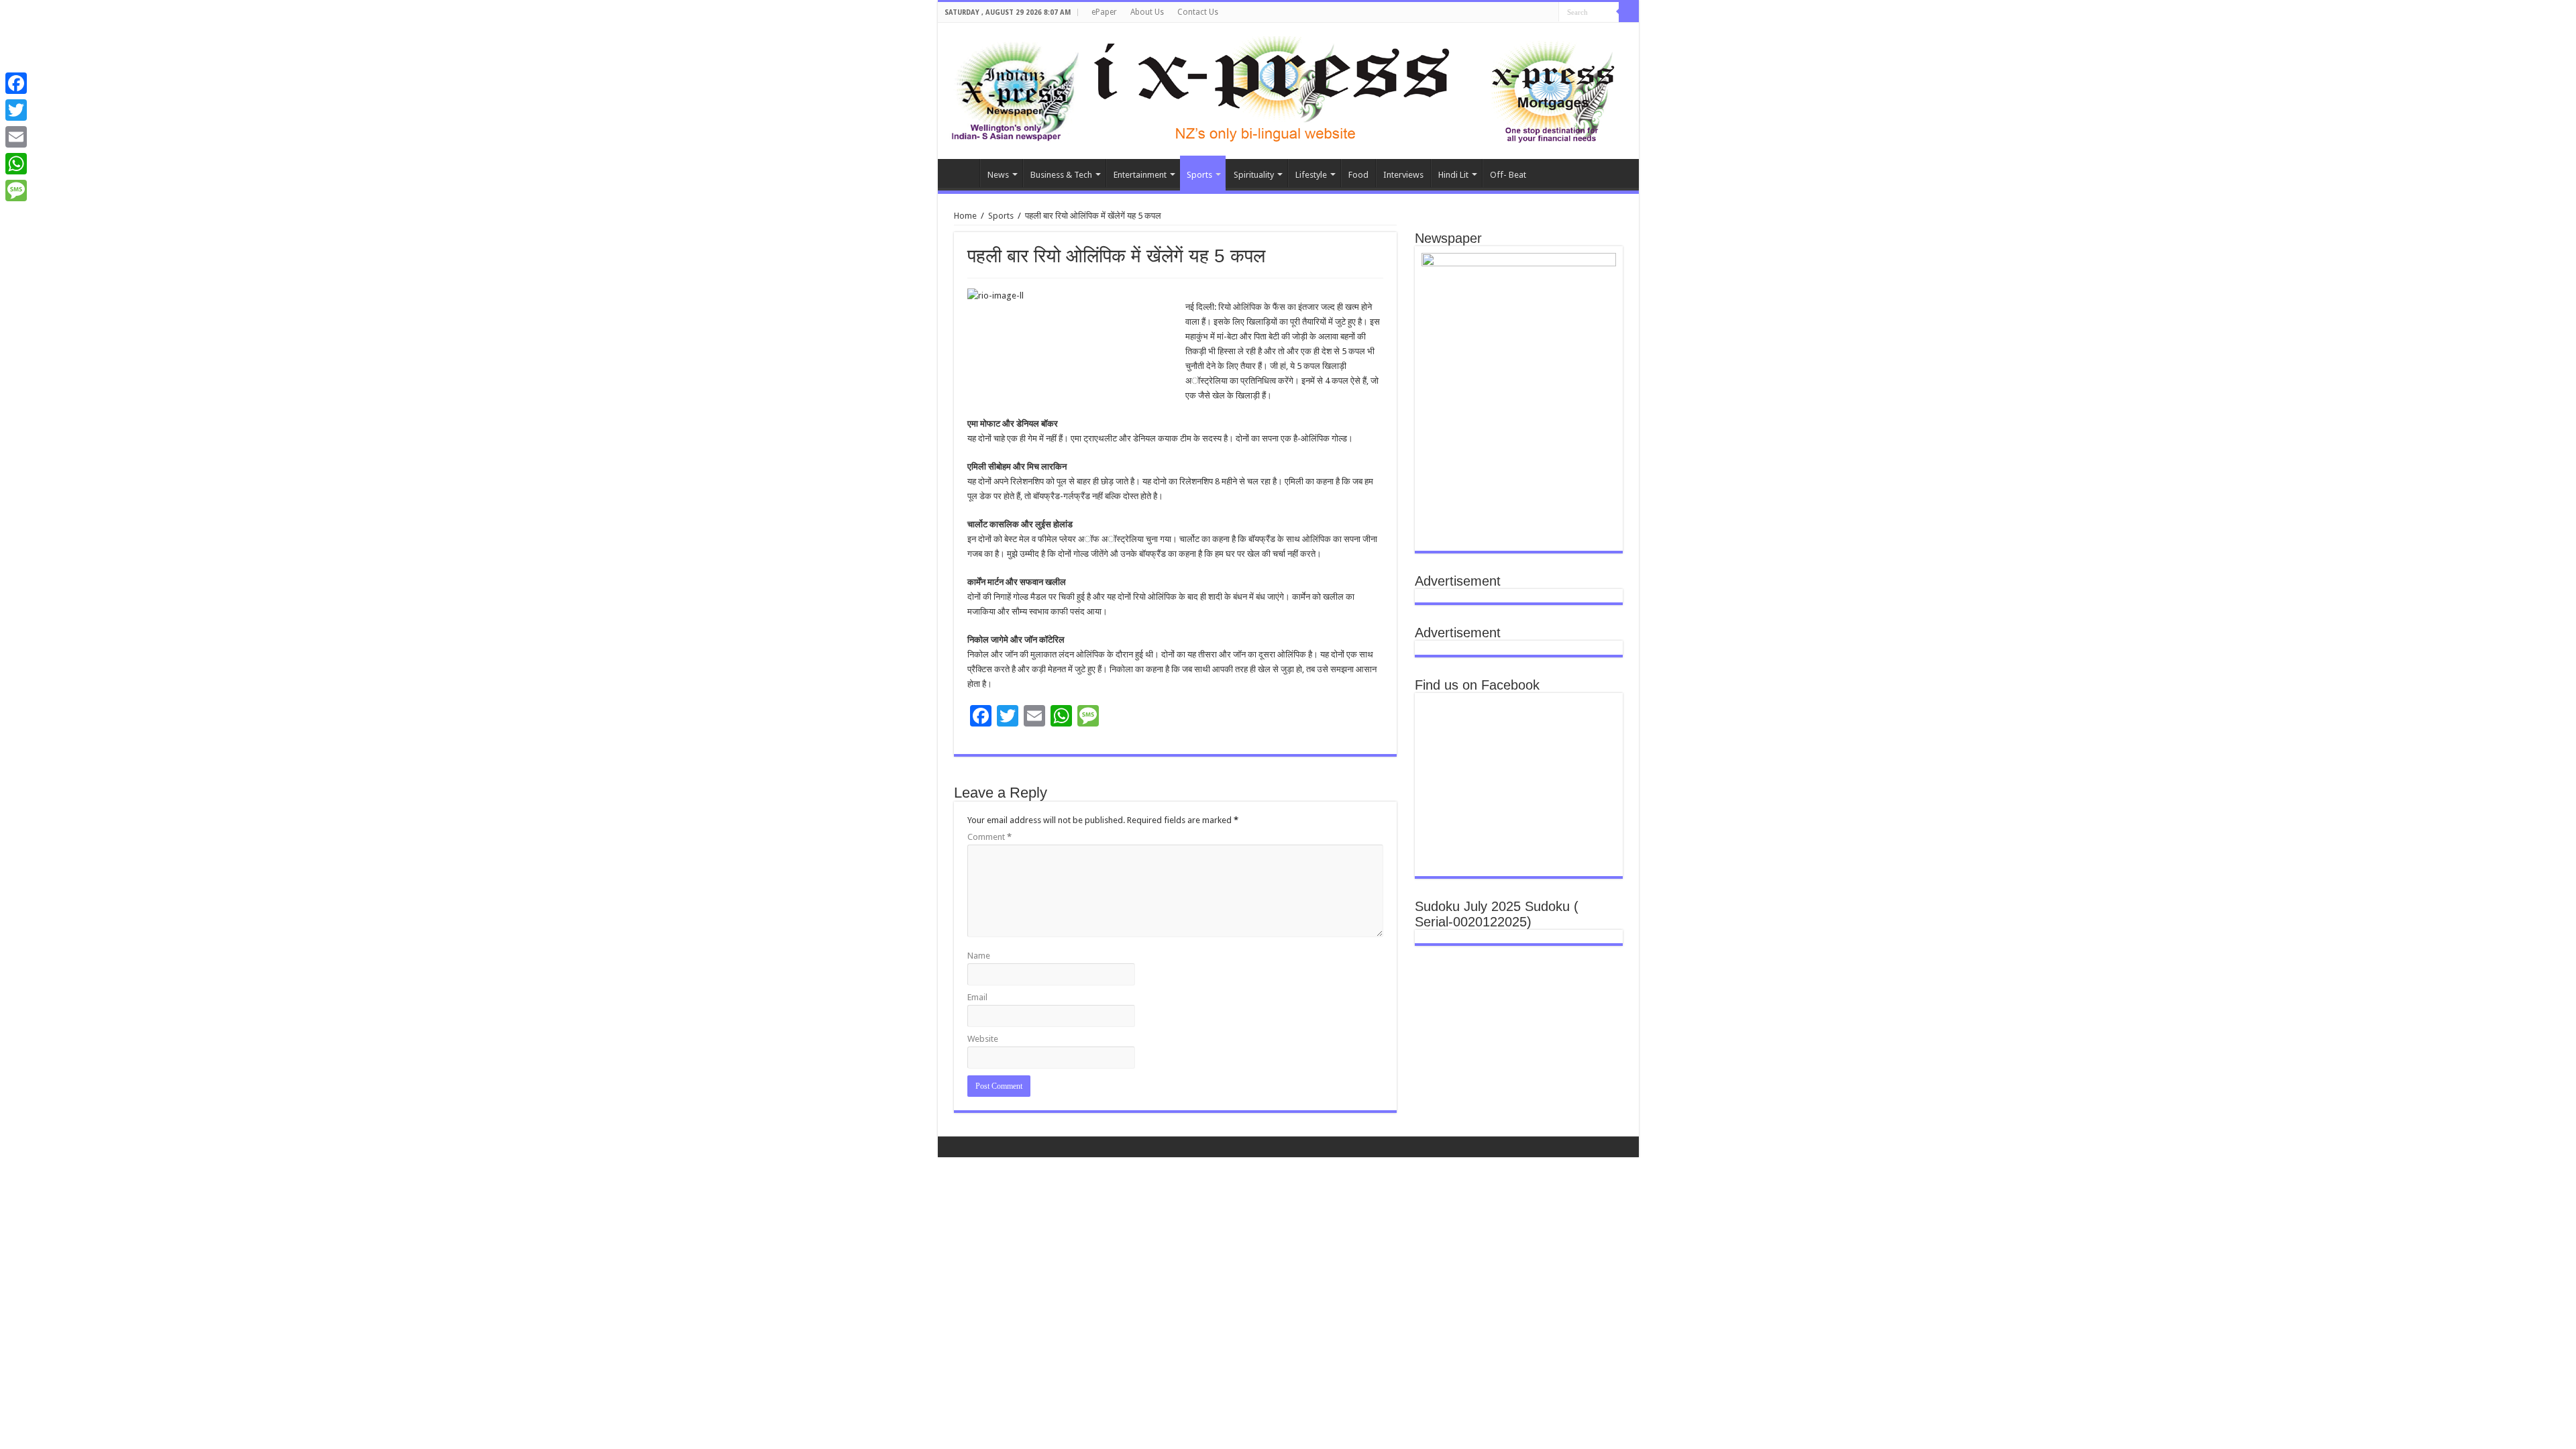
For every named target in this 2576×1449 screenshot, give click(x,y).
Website (983, 1039)
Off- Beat (1508, 175)
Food (1358, 175)
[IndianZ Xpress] (1015, 89)
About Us (1147, 12)
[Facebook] (16, 83)
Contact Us (1198, 12)
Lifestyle (1311, 175)
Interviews (1403, 175)
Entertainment (1140, 175)
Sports (1199, 175)
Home (962, 173)
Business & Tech (1061, 175)
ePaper (1104, 12)
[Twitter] (16, 110)
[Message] (16, 191)
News (998, 175)
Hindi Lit (1453, 175)
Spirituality (1254, 175)
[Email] (16, 137)
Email (977, 997)
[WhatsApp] (16, 164)
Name (979, 956)
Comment (989, 837)
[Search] (1629, 12)
